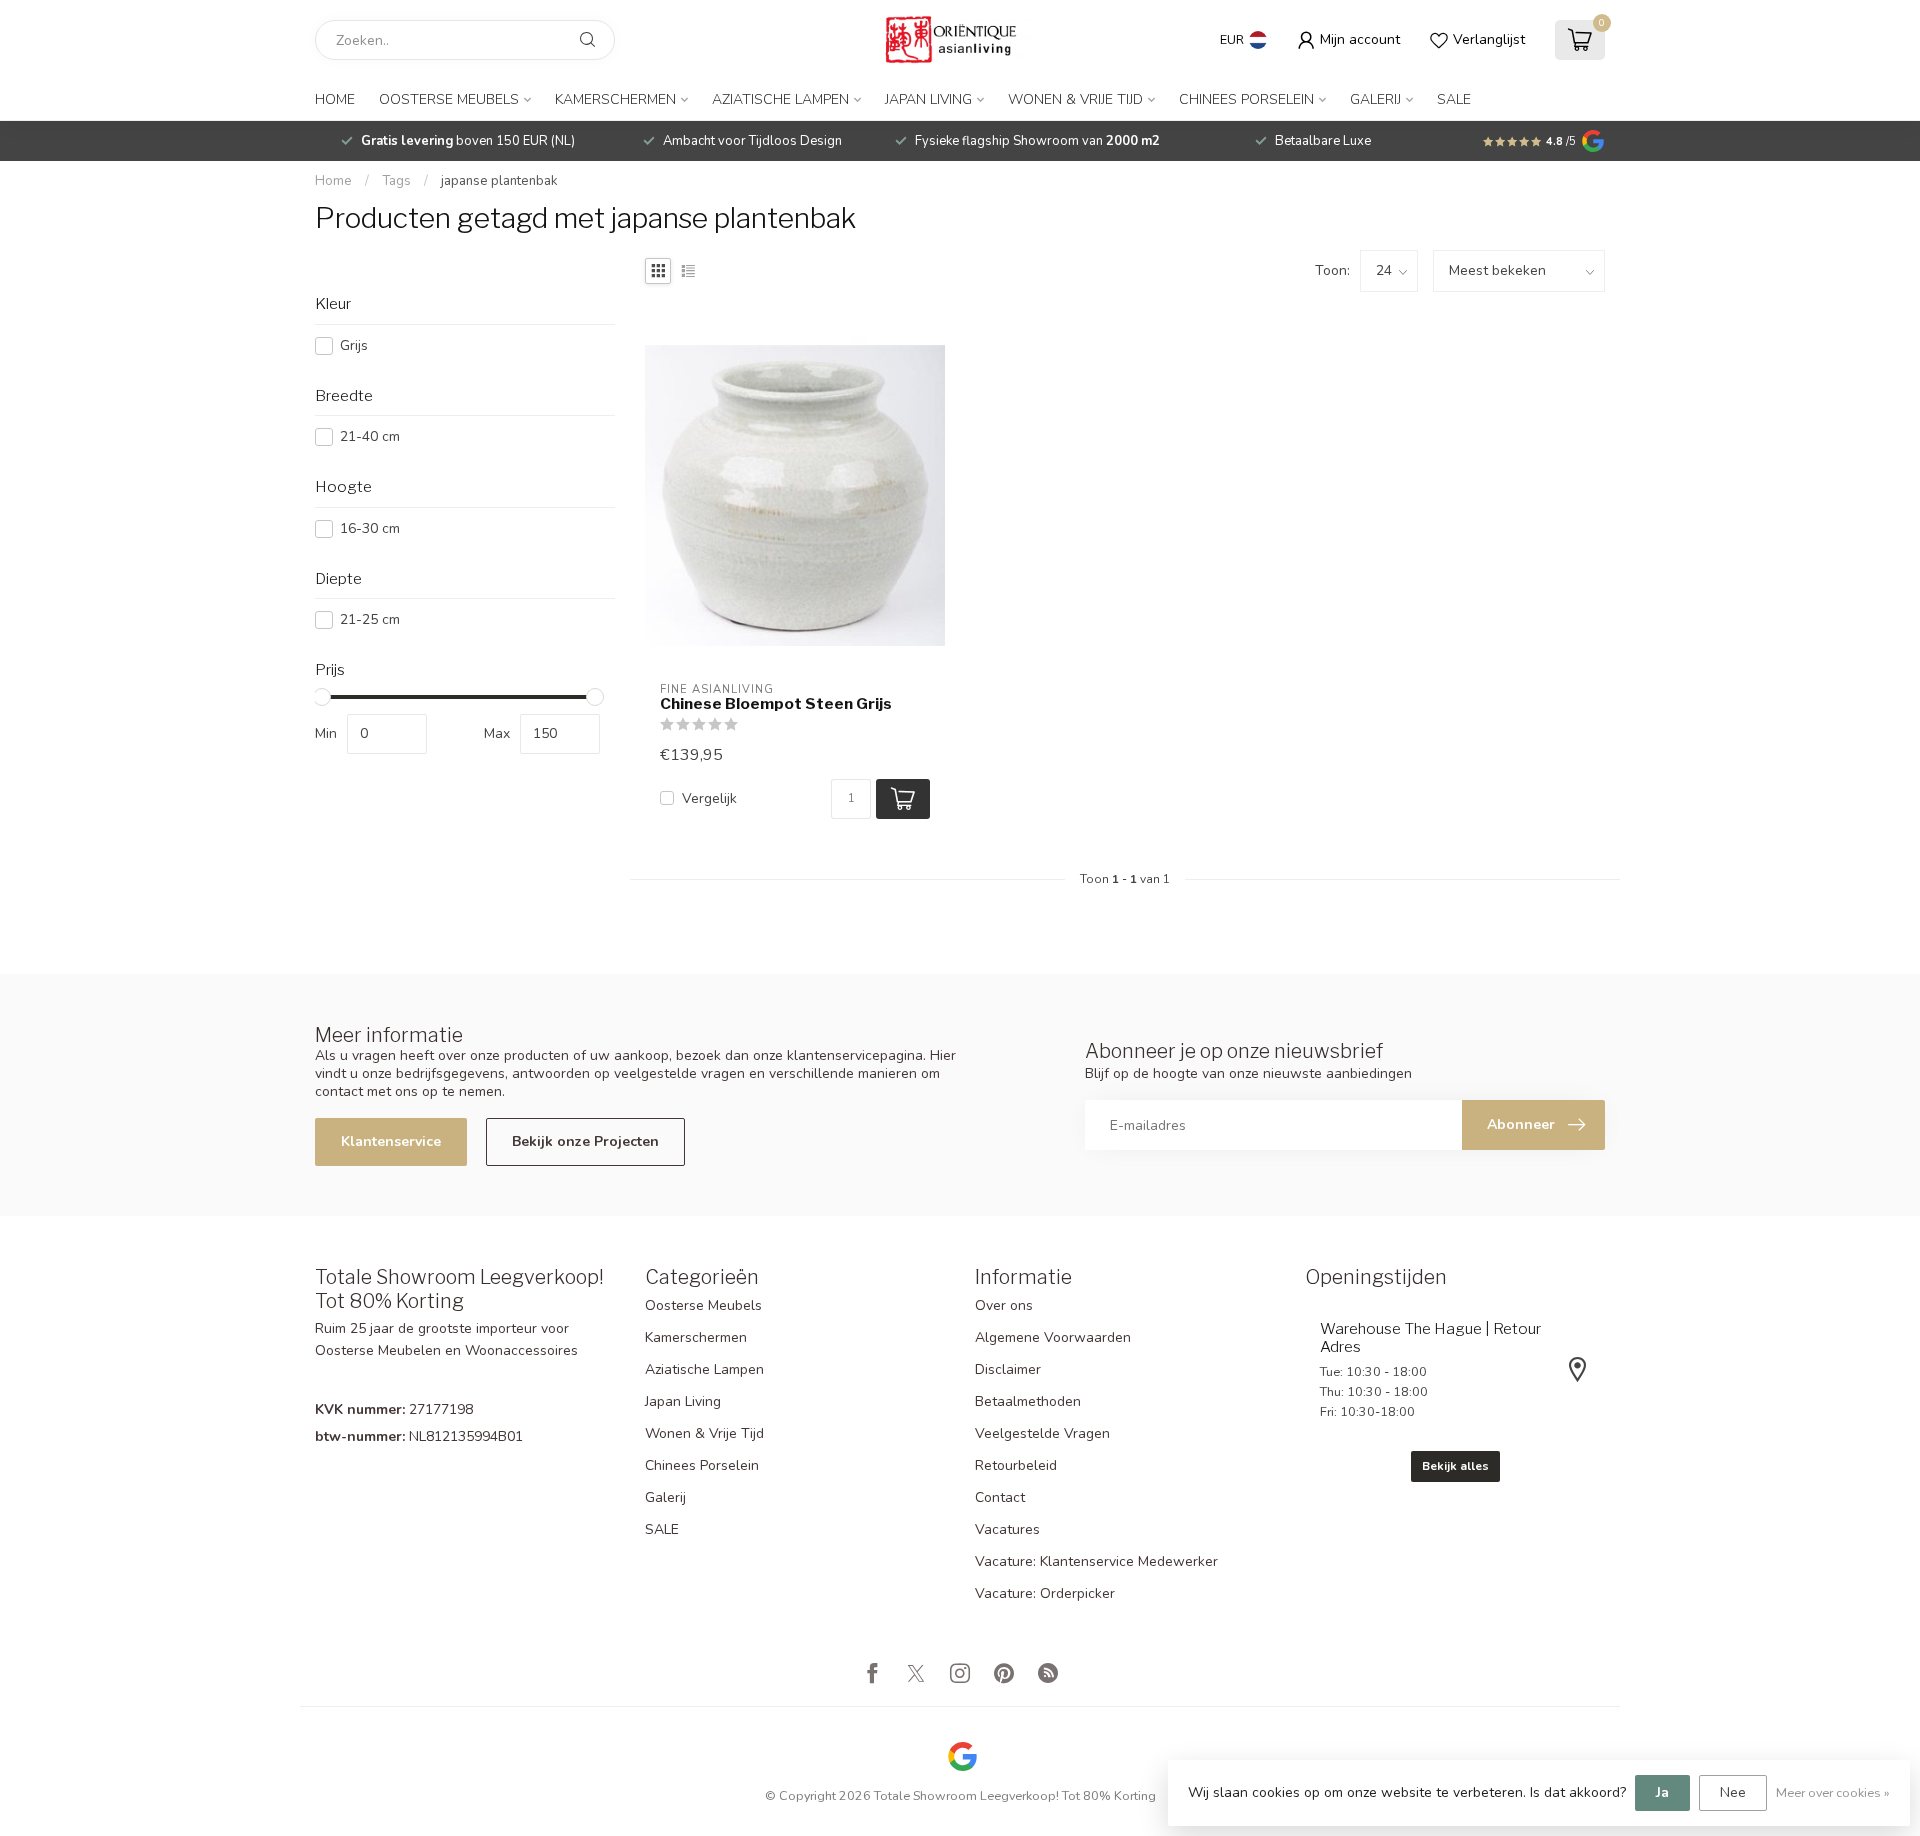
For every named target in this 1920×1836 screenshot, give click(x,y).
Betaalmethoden (1028, 1401)
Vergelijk (709, 798)
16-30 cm (370, 528)
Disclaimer (1008, 1369)
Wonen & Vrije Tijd (1075, 99)
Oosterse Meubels (449, 99)
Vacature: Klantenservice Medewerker (1096, 1561)
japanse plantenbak (499, 181)
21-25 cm (370, 619)
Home (335, 99)
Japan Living (928, 99)
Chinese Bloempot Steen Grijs (776, 704)
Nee (1733, 1792)
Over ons (1004, 1305)
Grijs (354, 345)
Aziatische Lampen (780, 99)
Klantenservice (391, 1141)
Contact (1000, 1497)
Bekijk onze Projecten (585, 1141)
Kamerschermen (615, 99)
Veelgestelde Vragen (1042, 1433)
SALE (1454, 99)
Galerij (1375, 99)
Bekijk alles (1455, 1466)
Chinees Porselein (1246, 99)
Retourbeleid (1016, 1465)
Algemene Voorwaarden (1053, 1337)
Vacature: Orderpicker (1045, 1593)
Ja (1662, 1792)
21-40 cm (370, 436)
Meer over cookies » (1833, 1792)
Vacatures (1007, 1529)
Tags (396, 181)
